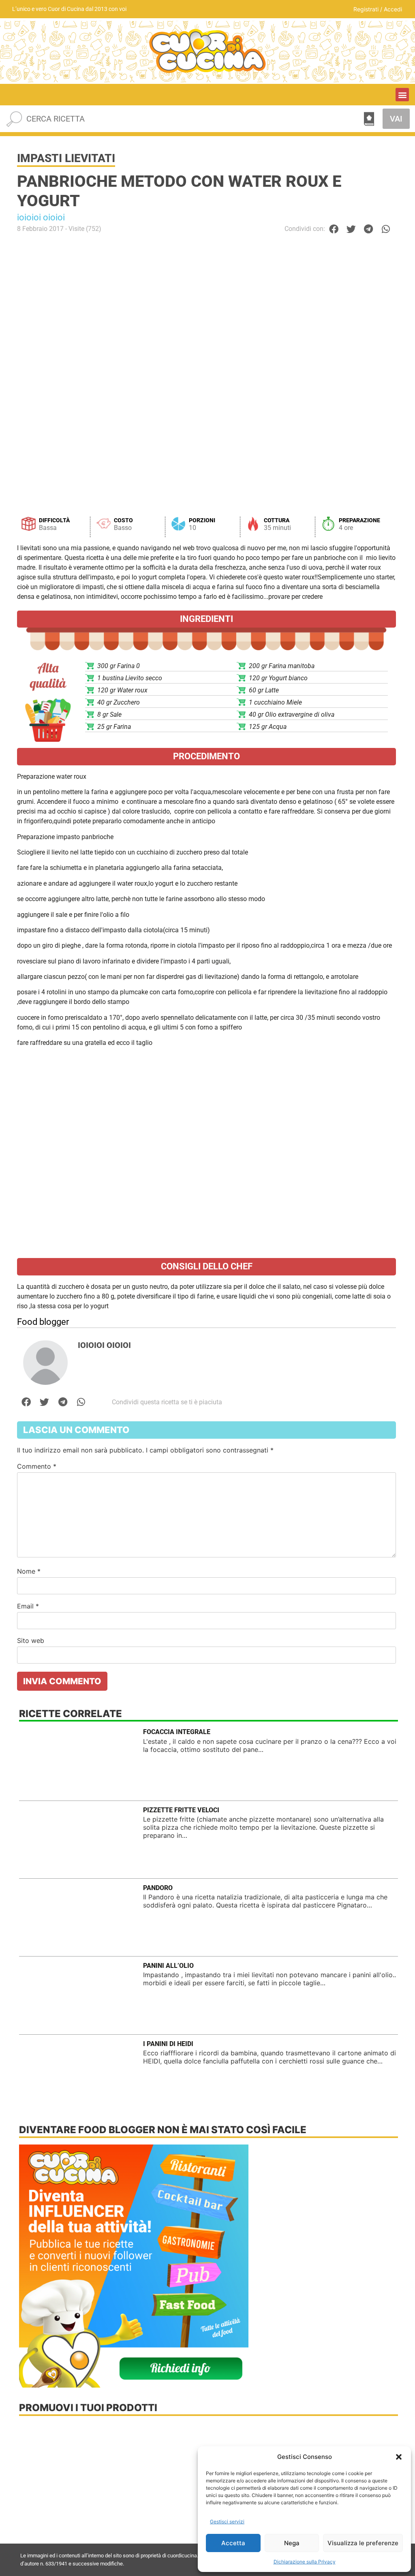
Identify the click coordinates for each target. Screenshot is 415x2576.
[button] (399, 2457)
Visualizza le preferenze (363, 2543)
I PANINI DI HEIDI (168, 2044)
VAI (396, 119)
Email (28, 1606)
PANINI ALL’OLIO (168, 1966)
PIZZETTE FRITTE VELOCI (181, 1810)
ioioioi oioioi (41, 217)
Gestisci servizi (227, 2522)
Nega (292, 2543)
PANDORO (158, 1888)
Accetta (233, 2543)
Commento (37, 1466)
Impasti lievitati (66, 158)
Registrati (366, 9)
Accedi (393, 9)
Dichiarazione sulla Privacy (305, 2562)
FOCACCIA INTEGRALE (177, 1732)
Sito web (31, 1640)
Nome (29, 1571)
